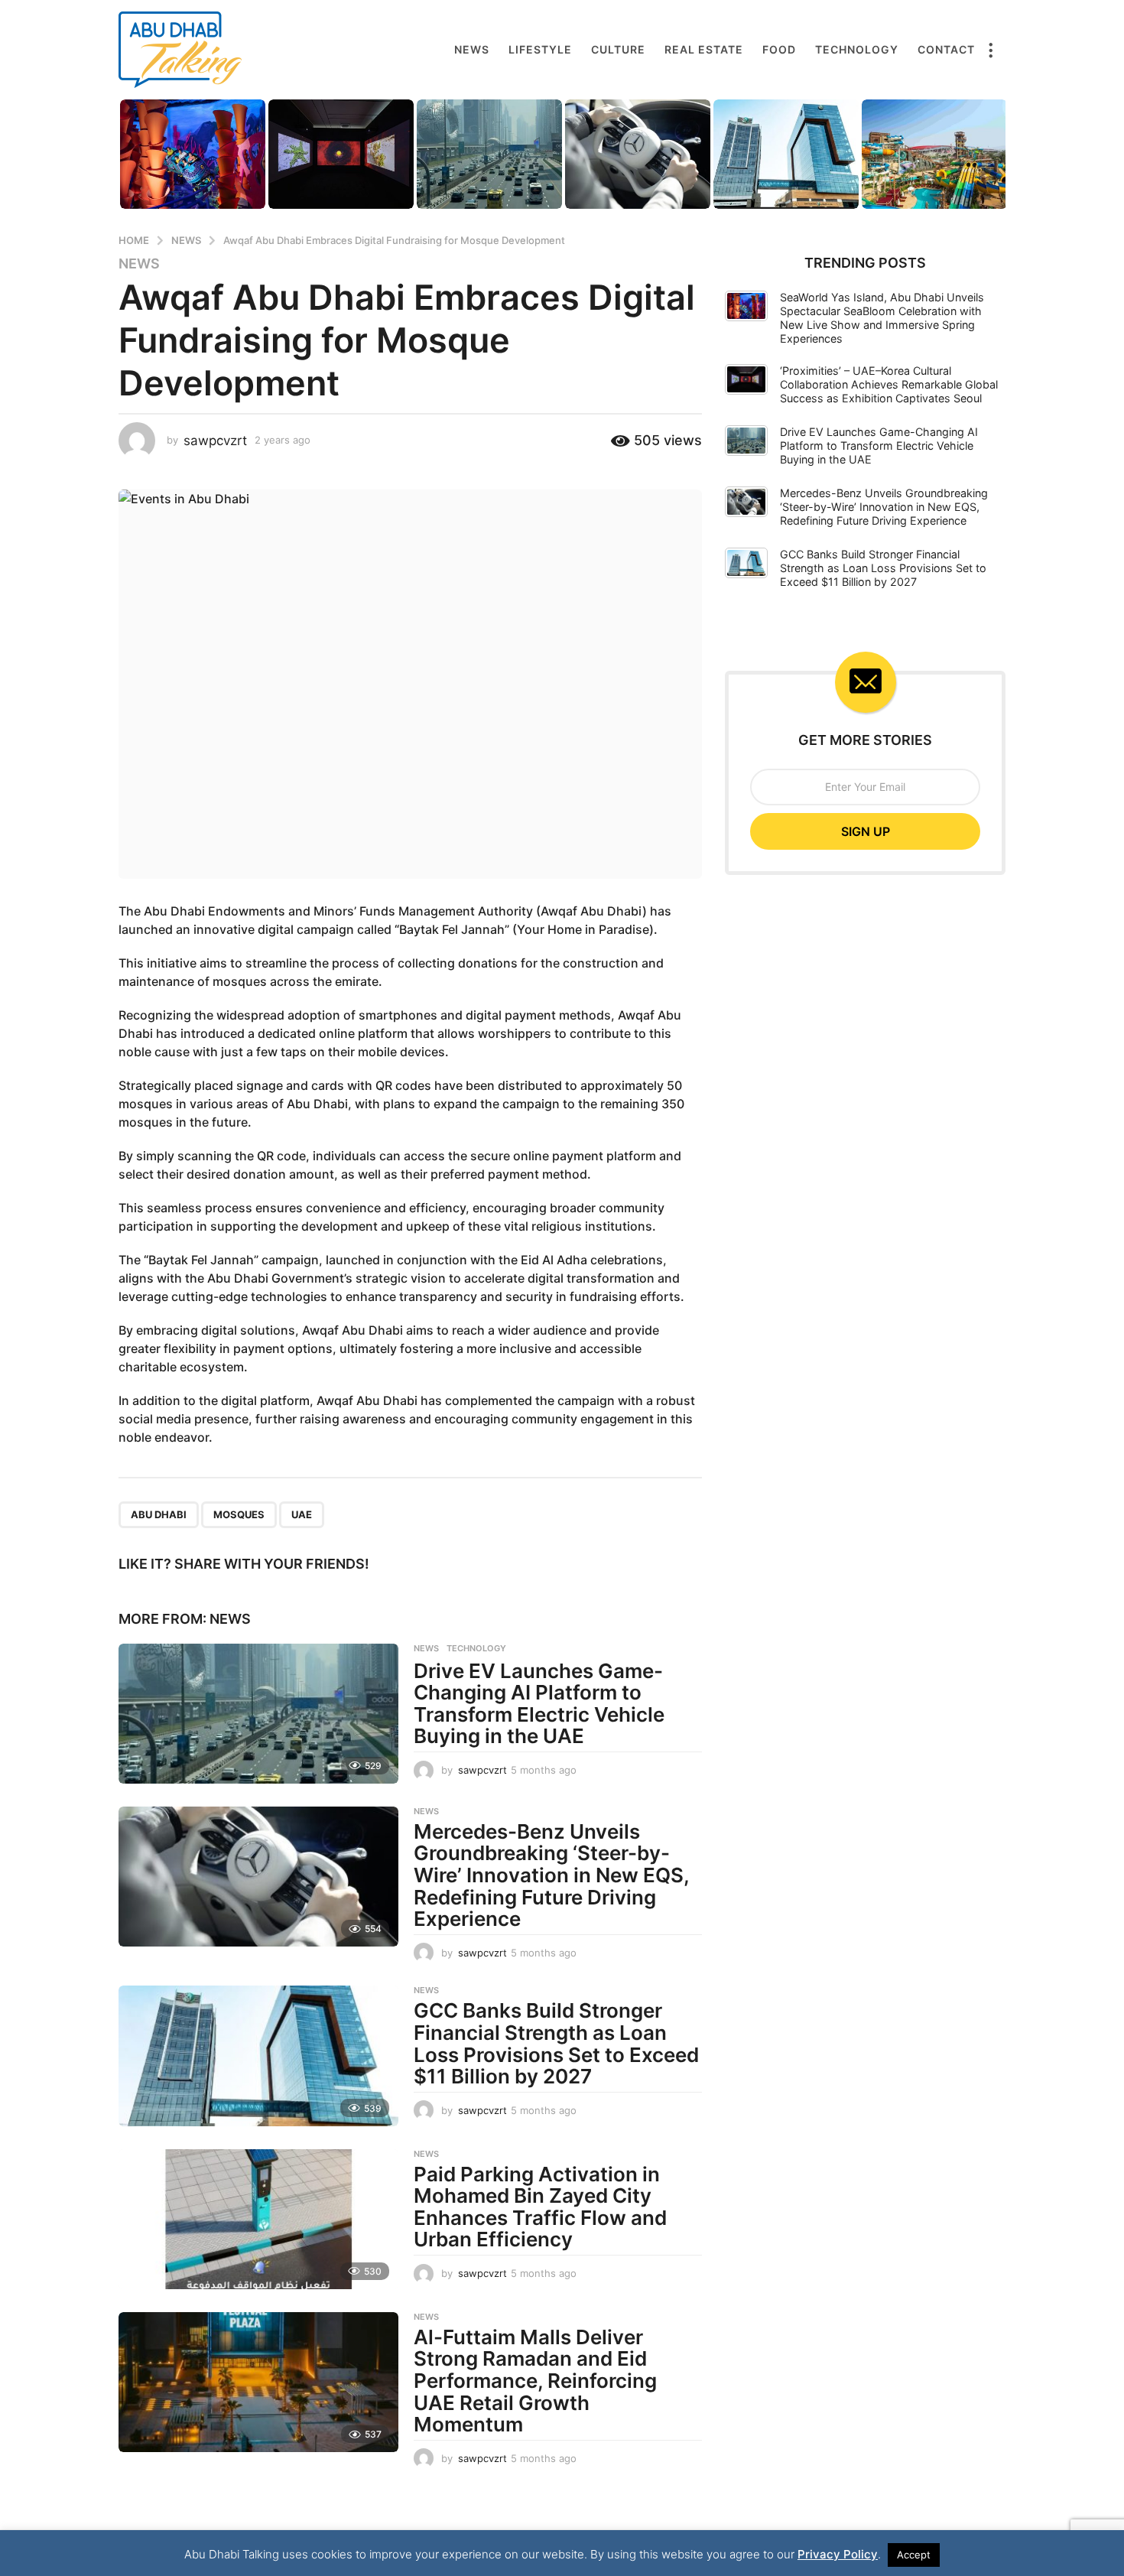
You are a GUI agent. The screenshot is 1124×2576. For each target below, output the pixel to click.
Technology (857, 49)
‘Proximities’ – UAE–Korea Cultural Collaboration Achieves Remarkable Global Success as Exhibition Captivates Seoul (889, 384)
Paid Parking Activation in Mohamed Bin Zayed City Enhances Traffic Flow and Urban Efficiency (540, 2207)
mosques (239, 1514)
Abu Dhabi (159, 1514)
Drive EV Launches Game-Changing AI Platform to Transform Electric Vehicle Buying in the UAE (539, 1704)
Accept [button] (914, 2555)
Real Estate (704, 49)
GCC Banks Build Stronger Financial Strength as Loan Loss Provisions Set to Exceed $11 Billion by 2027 (556, 2043)
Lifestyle (540, 49)
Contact (946, 49)
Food (779, 49)
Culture (618, 49)
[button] (990, 50)
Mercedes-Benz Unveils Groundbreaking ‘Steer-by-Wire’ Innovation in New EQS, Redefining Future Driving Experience (551, 1875)
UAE (302, 1514)
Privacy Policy (838, 2554)
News (472, 49)
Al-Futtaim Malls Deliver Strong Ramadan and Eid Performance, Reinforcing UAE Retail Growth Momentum (535, 2381)
